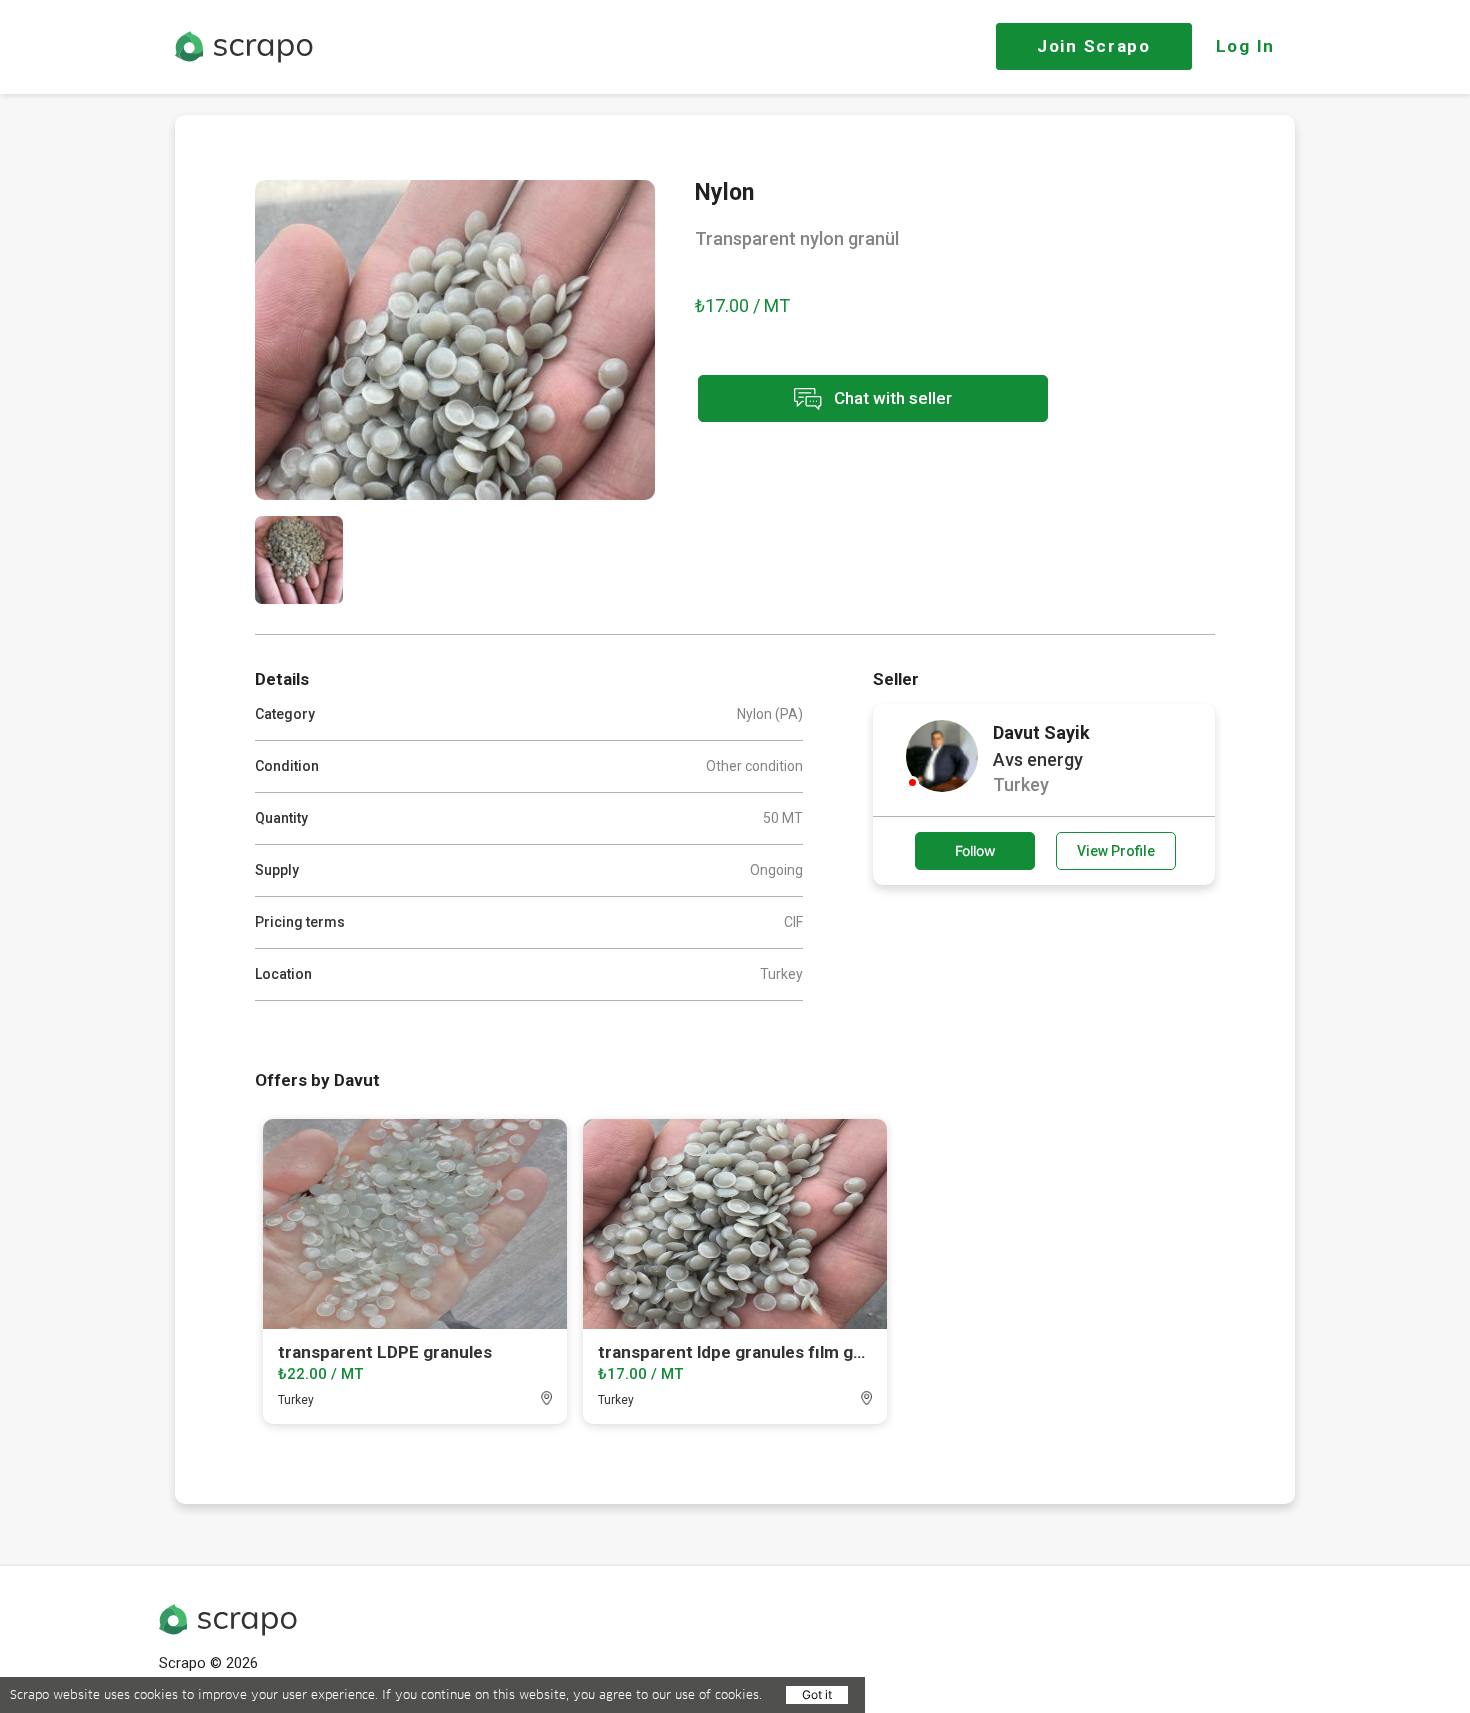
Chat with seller (891, 397)
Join (1094, 46)
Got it (817, 1694)
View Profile (1116, 851)
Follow (975, 850)
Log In (1245, 46)
